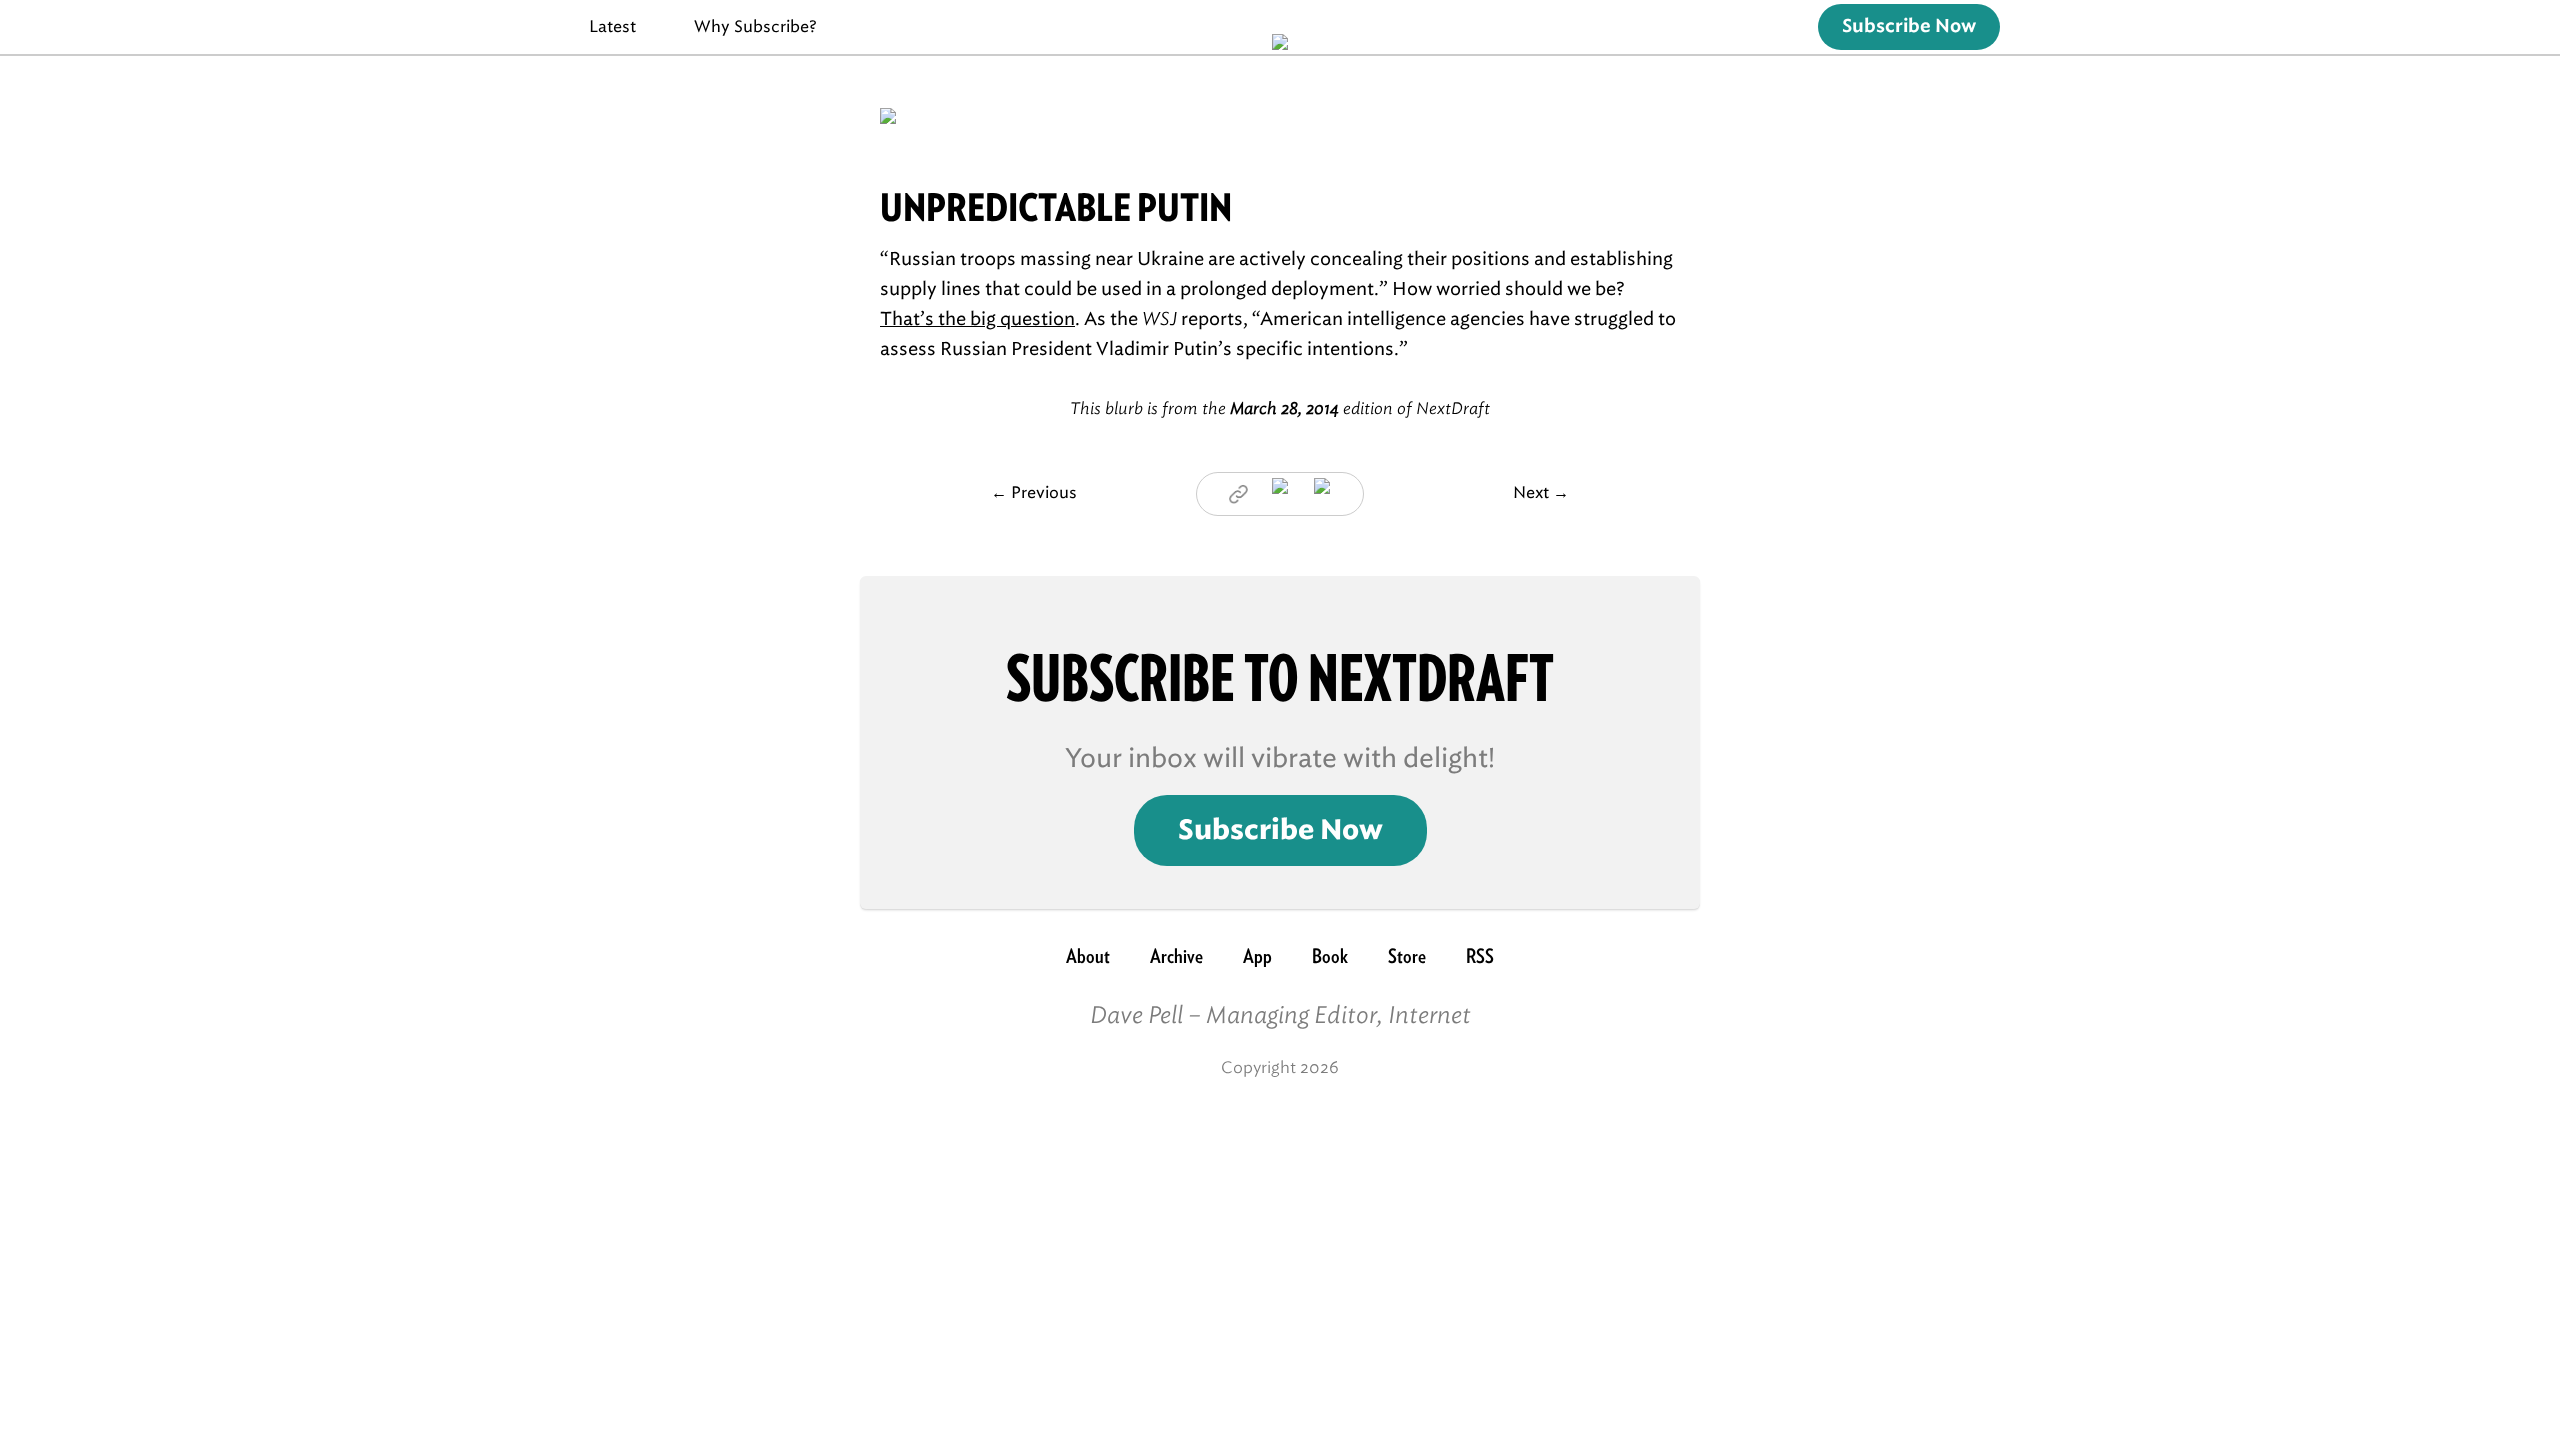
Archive (1176, 956)
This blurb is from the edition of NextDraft (1280, 408)
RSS (1480, 956)
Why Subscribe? (755, 26)
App (1257, 956)
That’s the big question (977, 319)
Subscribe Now (1909, 27)
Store (1407, 956)
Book (1330, 956)
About (1088, 956)
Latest (612, 26)
